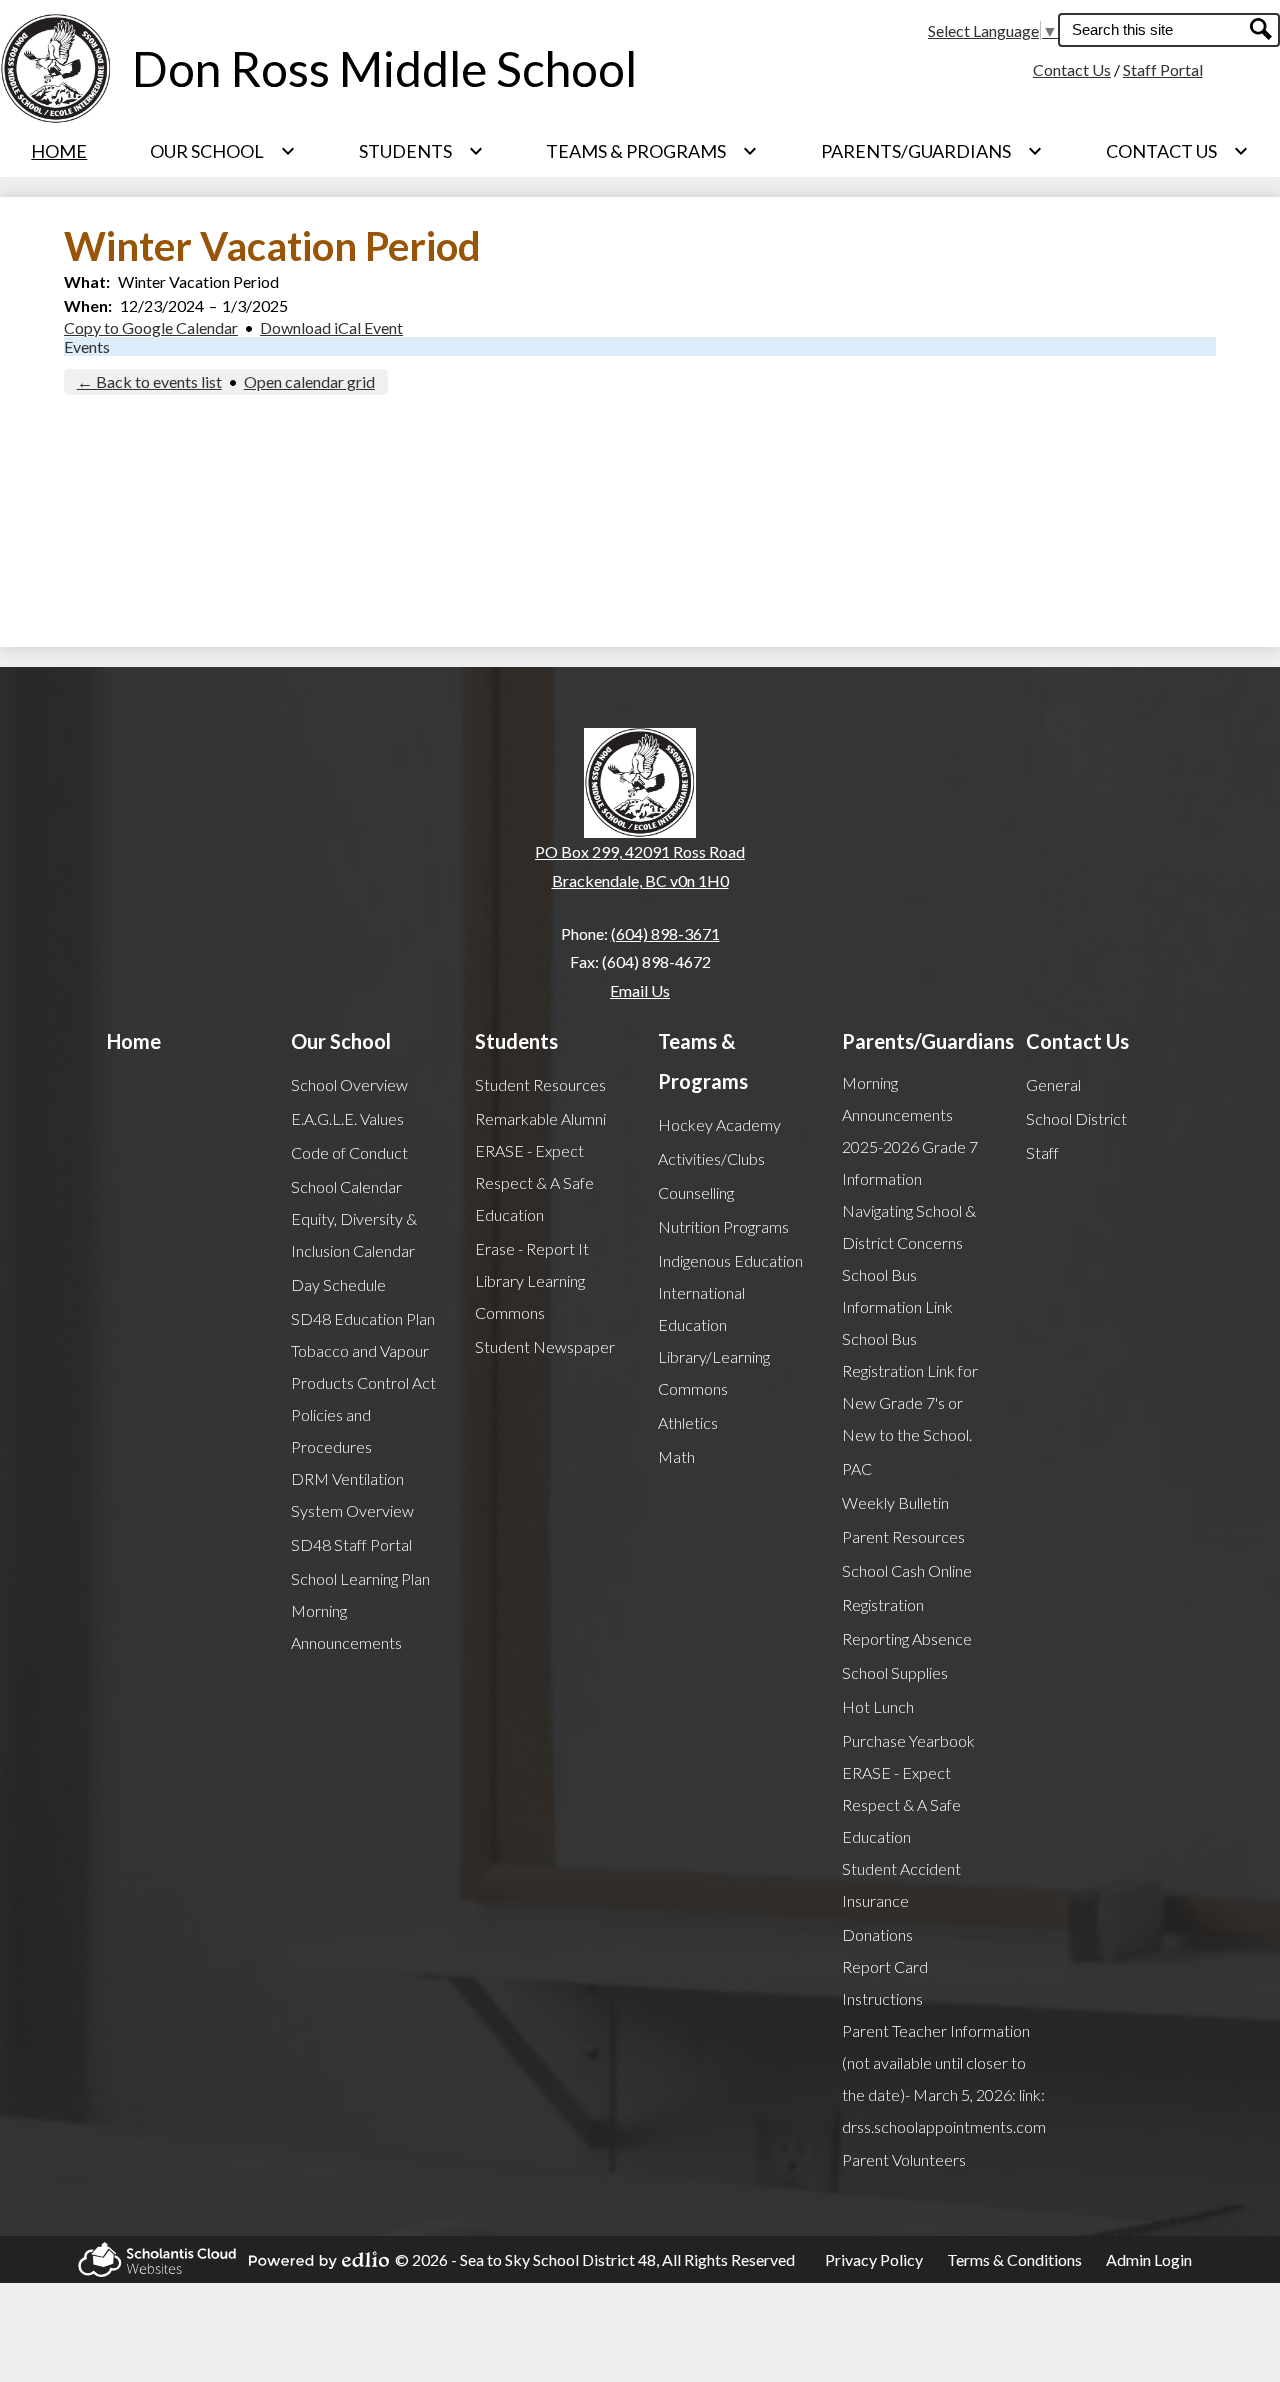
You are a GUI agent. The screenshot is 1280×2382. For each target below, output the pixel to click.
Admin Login (1149, 2259)
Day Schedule (338, 1284)
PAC (857, 1468)
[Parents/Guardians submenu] (932, 151)
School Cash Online (907, 1570)
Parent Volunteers (904, 2159)
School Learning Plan (360, 1578)
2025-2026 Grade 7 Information (910, 1162)
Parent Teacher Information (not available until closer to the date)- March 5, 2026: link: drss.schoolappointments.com (944, 2078)
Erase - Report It (532, 1248)
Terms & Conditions (1014, 2259)
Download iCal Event (331, 327)
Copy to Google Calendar (151, 327)
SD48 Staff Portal (351, 1544)
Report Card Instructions (885, 1982)
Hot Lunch (878, 1706)
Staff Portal (1163, 69)
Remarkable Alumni (540, 1118)
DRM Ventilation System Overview (352, 1494)
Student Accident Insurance (901, 1884)
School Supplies (895, 1672)
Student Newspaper (545, 1346)
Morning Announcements (346, 1626)
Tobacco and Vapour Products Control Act (363, 1366)
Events (87, 346)
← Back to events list (149, 381)
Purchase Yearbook (908, 1740)
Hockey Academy (719, 1124)
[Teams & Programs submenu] (652, 151)
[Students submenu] (421, 151)
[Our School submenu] (223, 151)
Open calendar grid (309, 381)
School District (1076, 1118)
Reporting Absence (907, 1638)
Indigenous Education (730, 1260)
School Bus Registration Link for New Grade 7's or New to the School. (910, 1386)
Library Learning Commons (530, 1296)
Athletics (688, 1422)
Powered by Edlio (313, 2260)
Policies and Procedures (331, 1430)
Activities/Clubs (711, 1158)
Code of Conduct (349, 1152)
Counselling (696, 1192)
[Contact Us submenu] (1177, 151)
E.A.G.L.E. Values (347, 1118)
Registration (883, 1604)
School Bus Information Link (897, 1290)
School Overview (349, 1084)
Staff (1042, 1152)
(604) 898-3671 (665, 933)
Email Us (640, 990)
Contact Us (1072, 69)
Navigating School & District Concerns (909, 1226)
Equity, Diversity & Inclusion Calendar (354, 1234)
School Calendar (346, 1186)
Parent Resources (903, 1536)
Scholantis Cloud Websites (151, 2259)
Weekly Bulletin (895, 1502)
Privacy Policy (874, 2259)
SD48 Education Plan (363, 1318)
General (1053, 1084)
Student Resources (540, 1084)
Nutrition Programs (723, 1226)
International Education (701, 1308)
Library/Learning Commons (714, 1372)
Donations (877, 1934)
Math (676, 1456)
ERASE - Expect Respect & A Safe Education (534, 1182)
